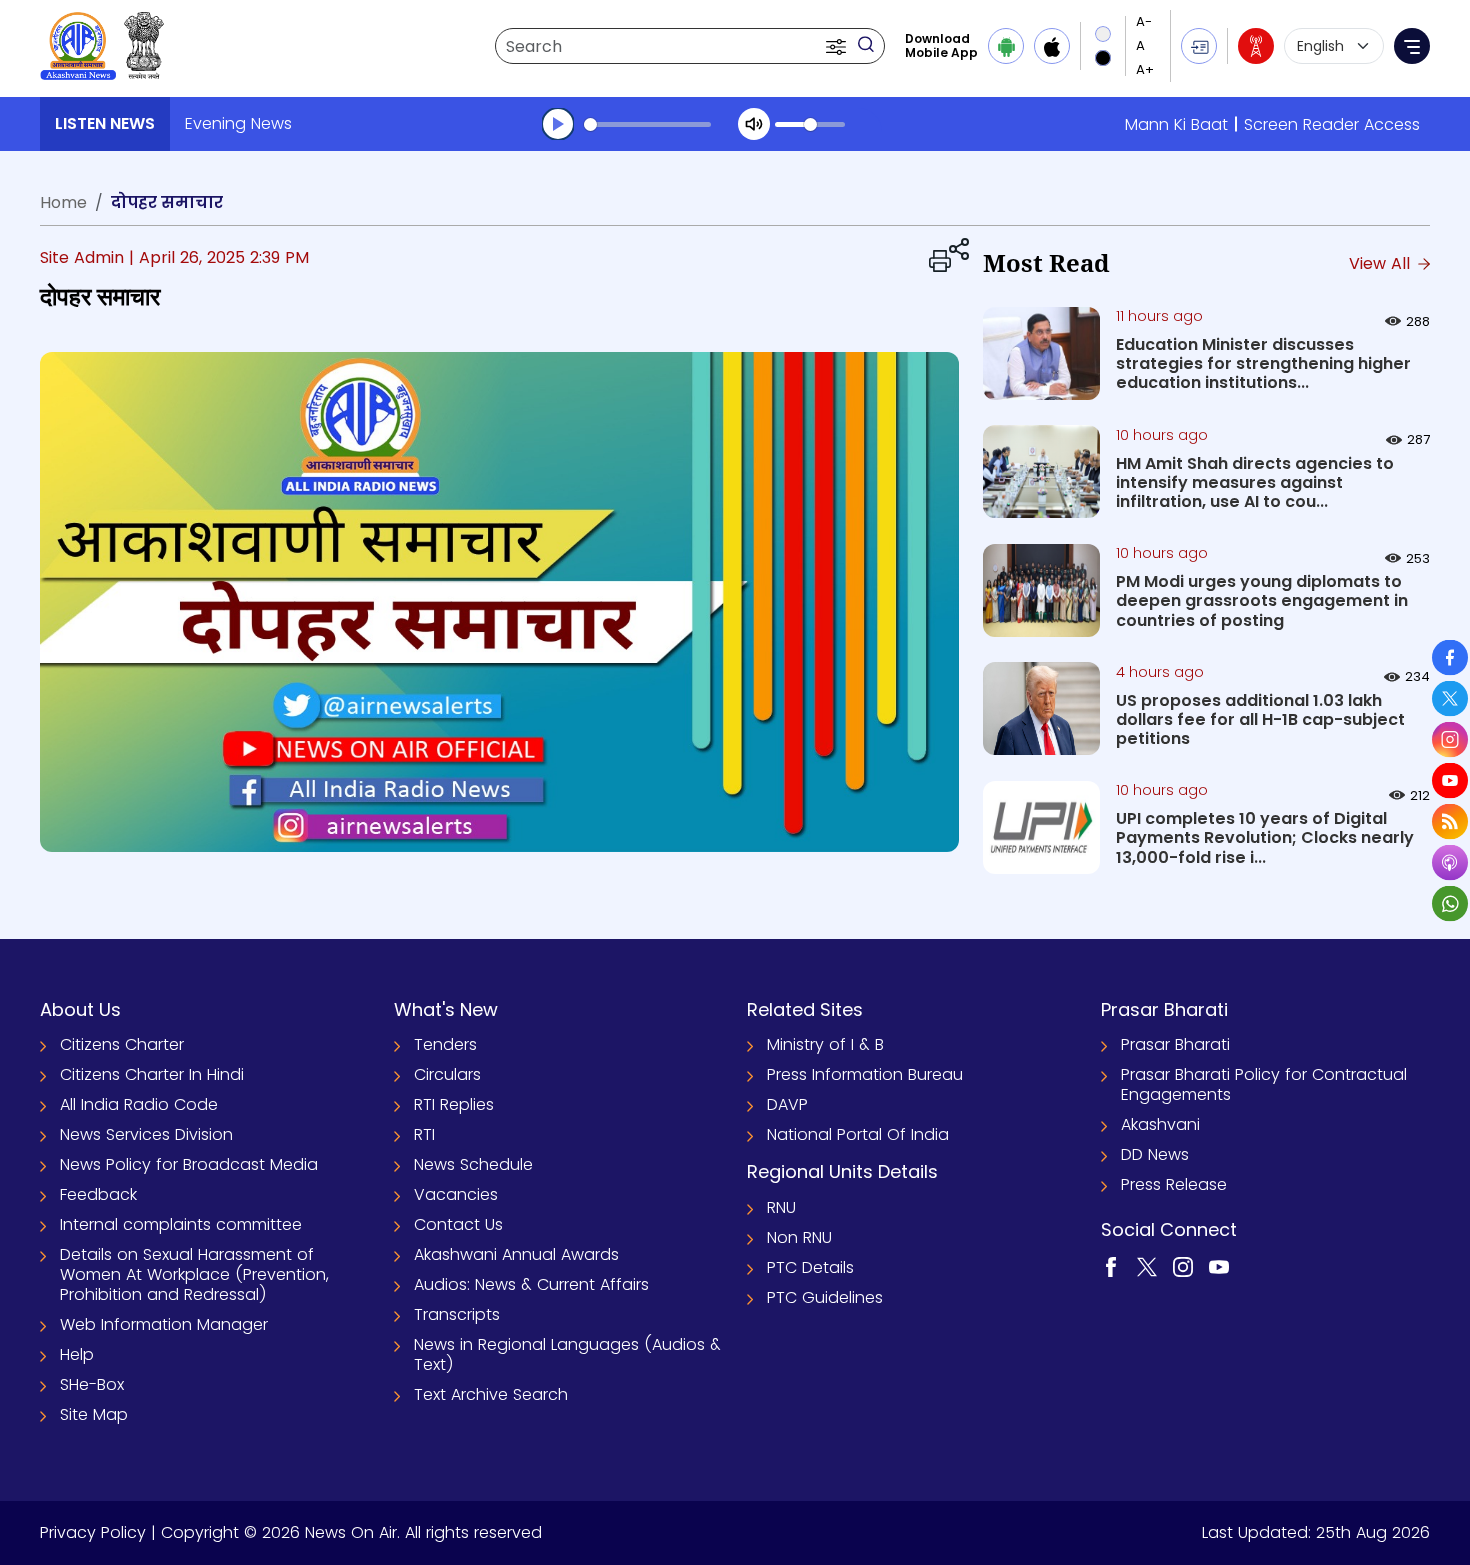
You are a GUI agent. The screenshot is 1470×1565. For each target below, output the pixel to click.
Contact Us (458, 1224)
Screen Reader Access (1332, 124)
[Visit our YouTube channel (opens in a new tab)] (1219, 1265)
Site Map (94, 1414)
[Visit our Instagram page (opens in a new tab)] (1183, 1265)
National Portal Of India (858, 1134)
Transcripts (457, 1314)
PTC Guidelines (825, 1297)
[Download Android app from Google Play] (1006, 46)
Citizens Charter (122, 1044)
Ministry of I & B (825, 1044)
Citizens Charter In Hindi (152, 1074)
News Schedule (473, 1164)
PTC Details (810, 1267)
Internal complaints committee (181, 1224)
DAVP (787, 1104)
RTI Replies (454, 1104)
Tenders (445, 1044)
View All (1382, 263)
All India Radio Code (139, 1104)
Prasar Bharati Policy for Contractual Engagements (1264, 1084)
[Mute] (754, 124)
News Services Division (146, 1134)
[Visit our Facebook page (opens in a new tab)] (1111, 1265)
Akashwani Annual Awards (516, 1254)
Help (77, 1354)
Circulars (447, 1074)
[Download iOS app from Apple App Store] (1052, 46)
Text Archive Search (491, 1394)
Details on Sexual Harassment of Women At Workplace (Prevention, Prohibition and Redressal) (194, 1274)
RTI (424, 1134)
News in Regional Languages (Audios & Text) (567, 1354)
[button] (838, 46)
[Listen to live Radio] (1256, 46)
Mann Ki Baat (1176, 124)
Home (63, 202)
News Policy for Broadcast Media (189, 1164)
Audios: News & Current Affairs (531, 1284)
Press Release (1174, 1184)
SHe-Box (92, 1384)
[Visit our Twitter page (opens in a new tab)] (1147, 1265)
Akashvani (1160, 1124)
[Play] (558, 124)
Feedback (98, 1194)
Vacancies (456, 1194)
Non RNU (799, 1237)
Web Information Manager (164, 1324)
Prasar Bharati (1175, 1044)
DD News (1155, 1154)
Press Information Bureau (865, 1074)
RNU (781, 1207)
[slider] (647, 124)
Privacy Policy (93, 1532)
